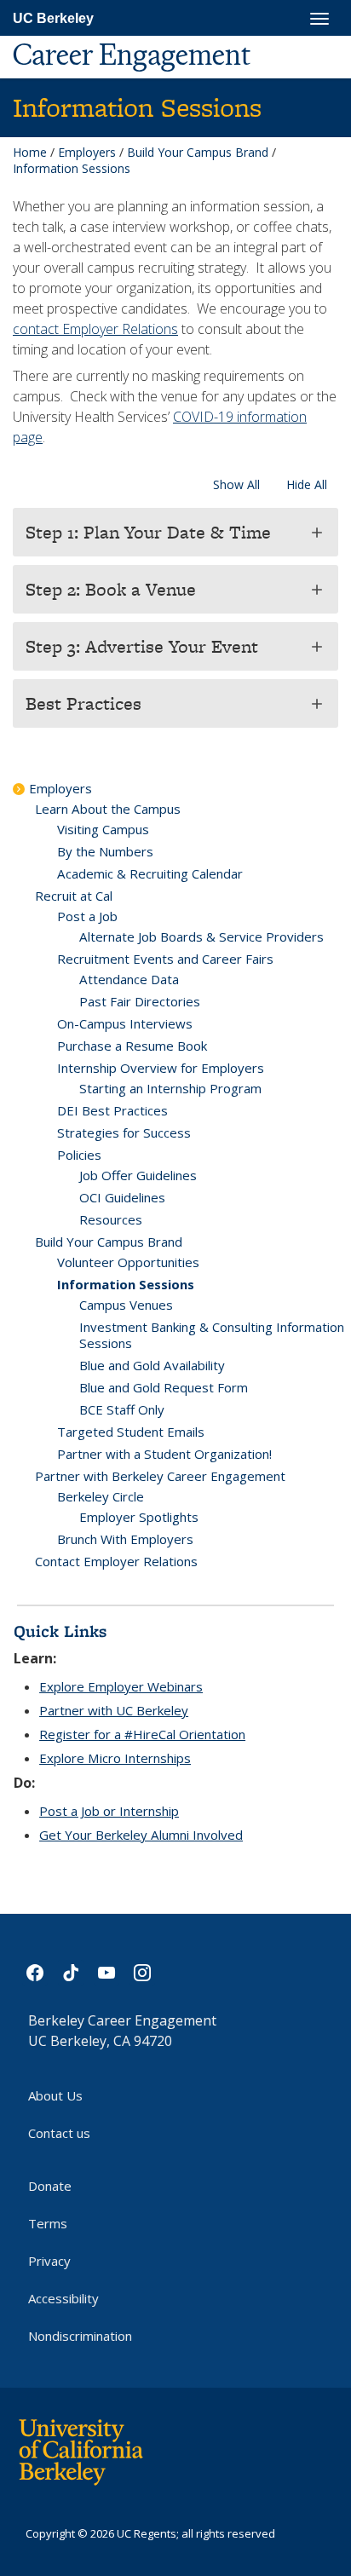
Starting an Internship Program (170, 1088)
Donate (50, 2186)
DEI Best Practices (112, 1110)
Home (30, 152)
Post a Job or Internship (109, 1811)
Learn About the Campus (108, 809)
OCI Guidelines (122, 1197)
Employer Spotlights (139, 1517)
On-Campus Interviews (125, 1023)
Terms (48, 2223)
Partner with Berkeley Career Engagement (160, 1476)
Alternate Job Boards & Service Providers (201, 936)
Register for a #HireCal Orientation (142, 1734)
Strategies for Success (124, 1132)
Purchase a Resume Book (132, 1046)
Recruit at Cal (74, 896)
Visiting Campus (103, 829)
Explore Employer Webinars (121, 1686)
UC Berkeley (53, 18)
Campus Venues (126, 1305)
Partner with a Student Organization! (164, 1454)
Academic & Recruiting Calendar (150, 873)
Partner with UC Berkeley (114, 1710)
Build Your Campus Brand (198, 152)
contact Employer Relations (95, 329)
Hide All (307, 484)
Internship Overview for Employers (161, 1068)
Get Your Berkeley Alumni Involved (141, 1835)
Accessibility (63, 2298)
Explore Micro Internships (115, 1758)
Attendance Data (129, 979)
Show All (236, 484)
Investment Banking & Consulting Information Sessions (212, 1335)
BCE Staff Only (122, 1409)
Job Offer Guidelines (138, 1175)
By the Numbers (105, 851)
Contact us (59, 2133)
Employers (87, 152)
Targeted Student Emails (131, 1432)
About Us (55, 2095)
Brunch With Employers (125, 1539)
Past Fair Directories (140, 1001)
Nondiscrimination (80, 2336)
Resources (111, 1219)
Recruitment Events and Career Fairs (165, 959)
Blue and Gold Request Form (164, 1387)
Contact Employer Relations (116, 1561)
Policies (79, 1155)
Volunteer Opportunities (128, 1262)
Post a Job (87, 916)
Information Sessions (126, 1284)
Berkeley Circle (101, 1496)
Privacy (49, 2261)
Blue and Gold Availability (152, 1365)
